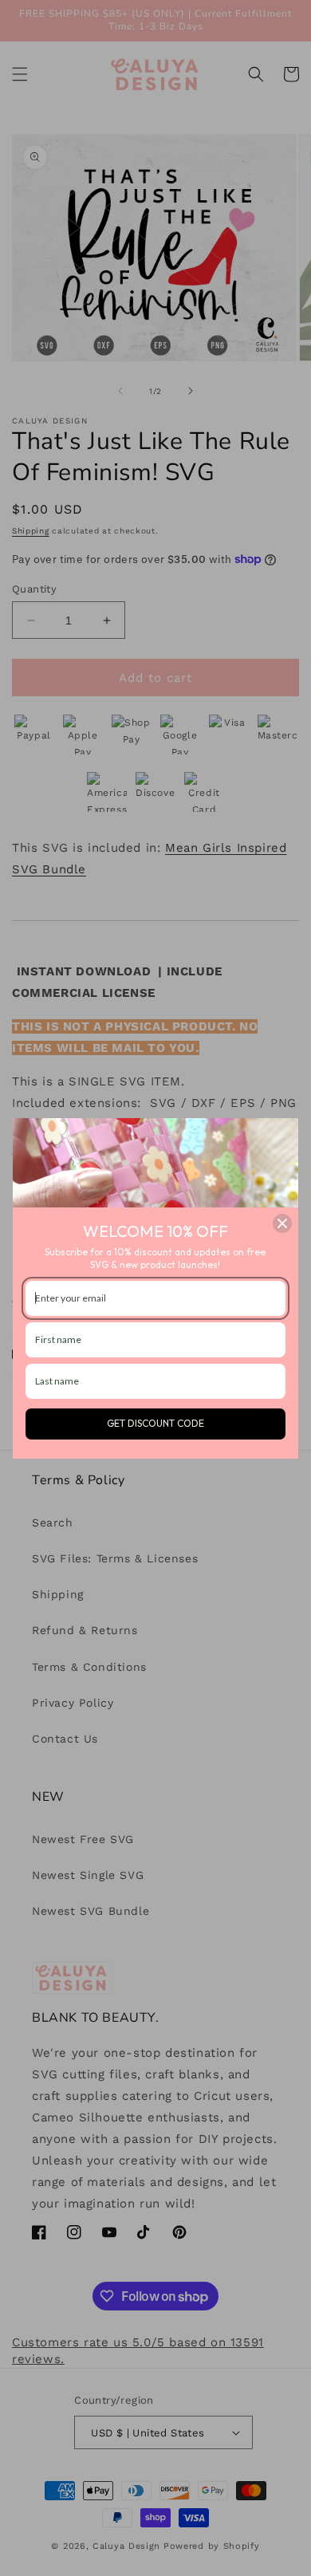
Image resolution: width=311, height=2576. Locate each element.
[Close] (282, 1223)
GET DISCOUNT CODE (155, 1423)
